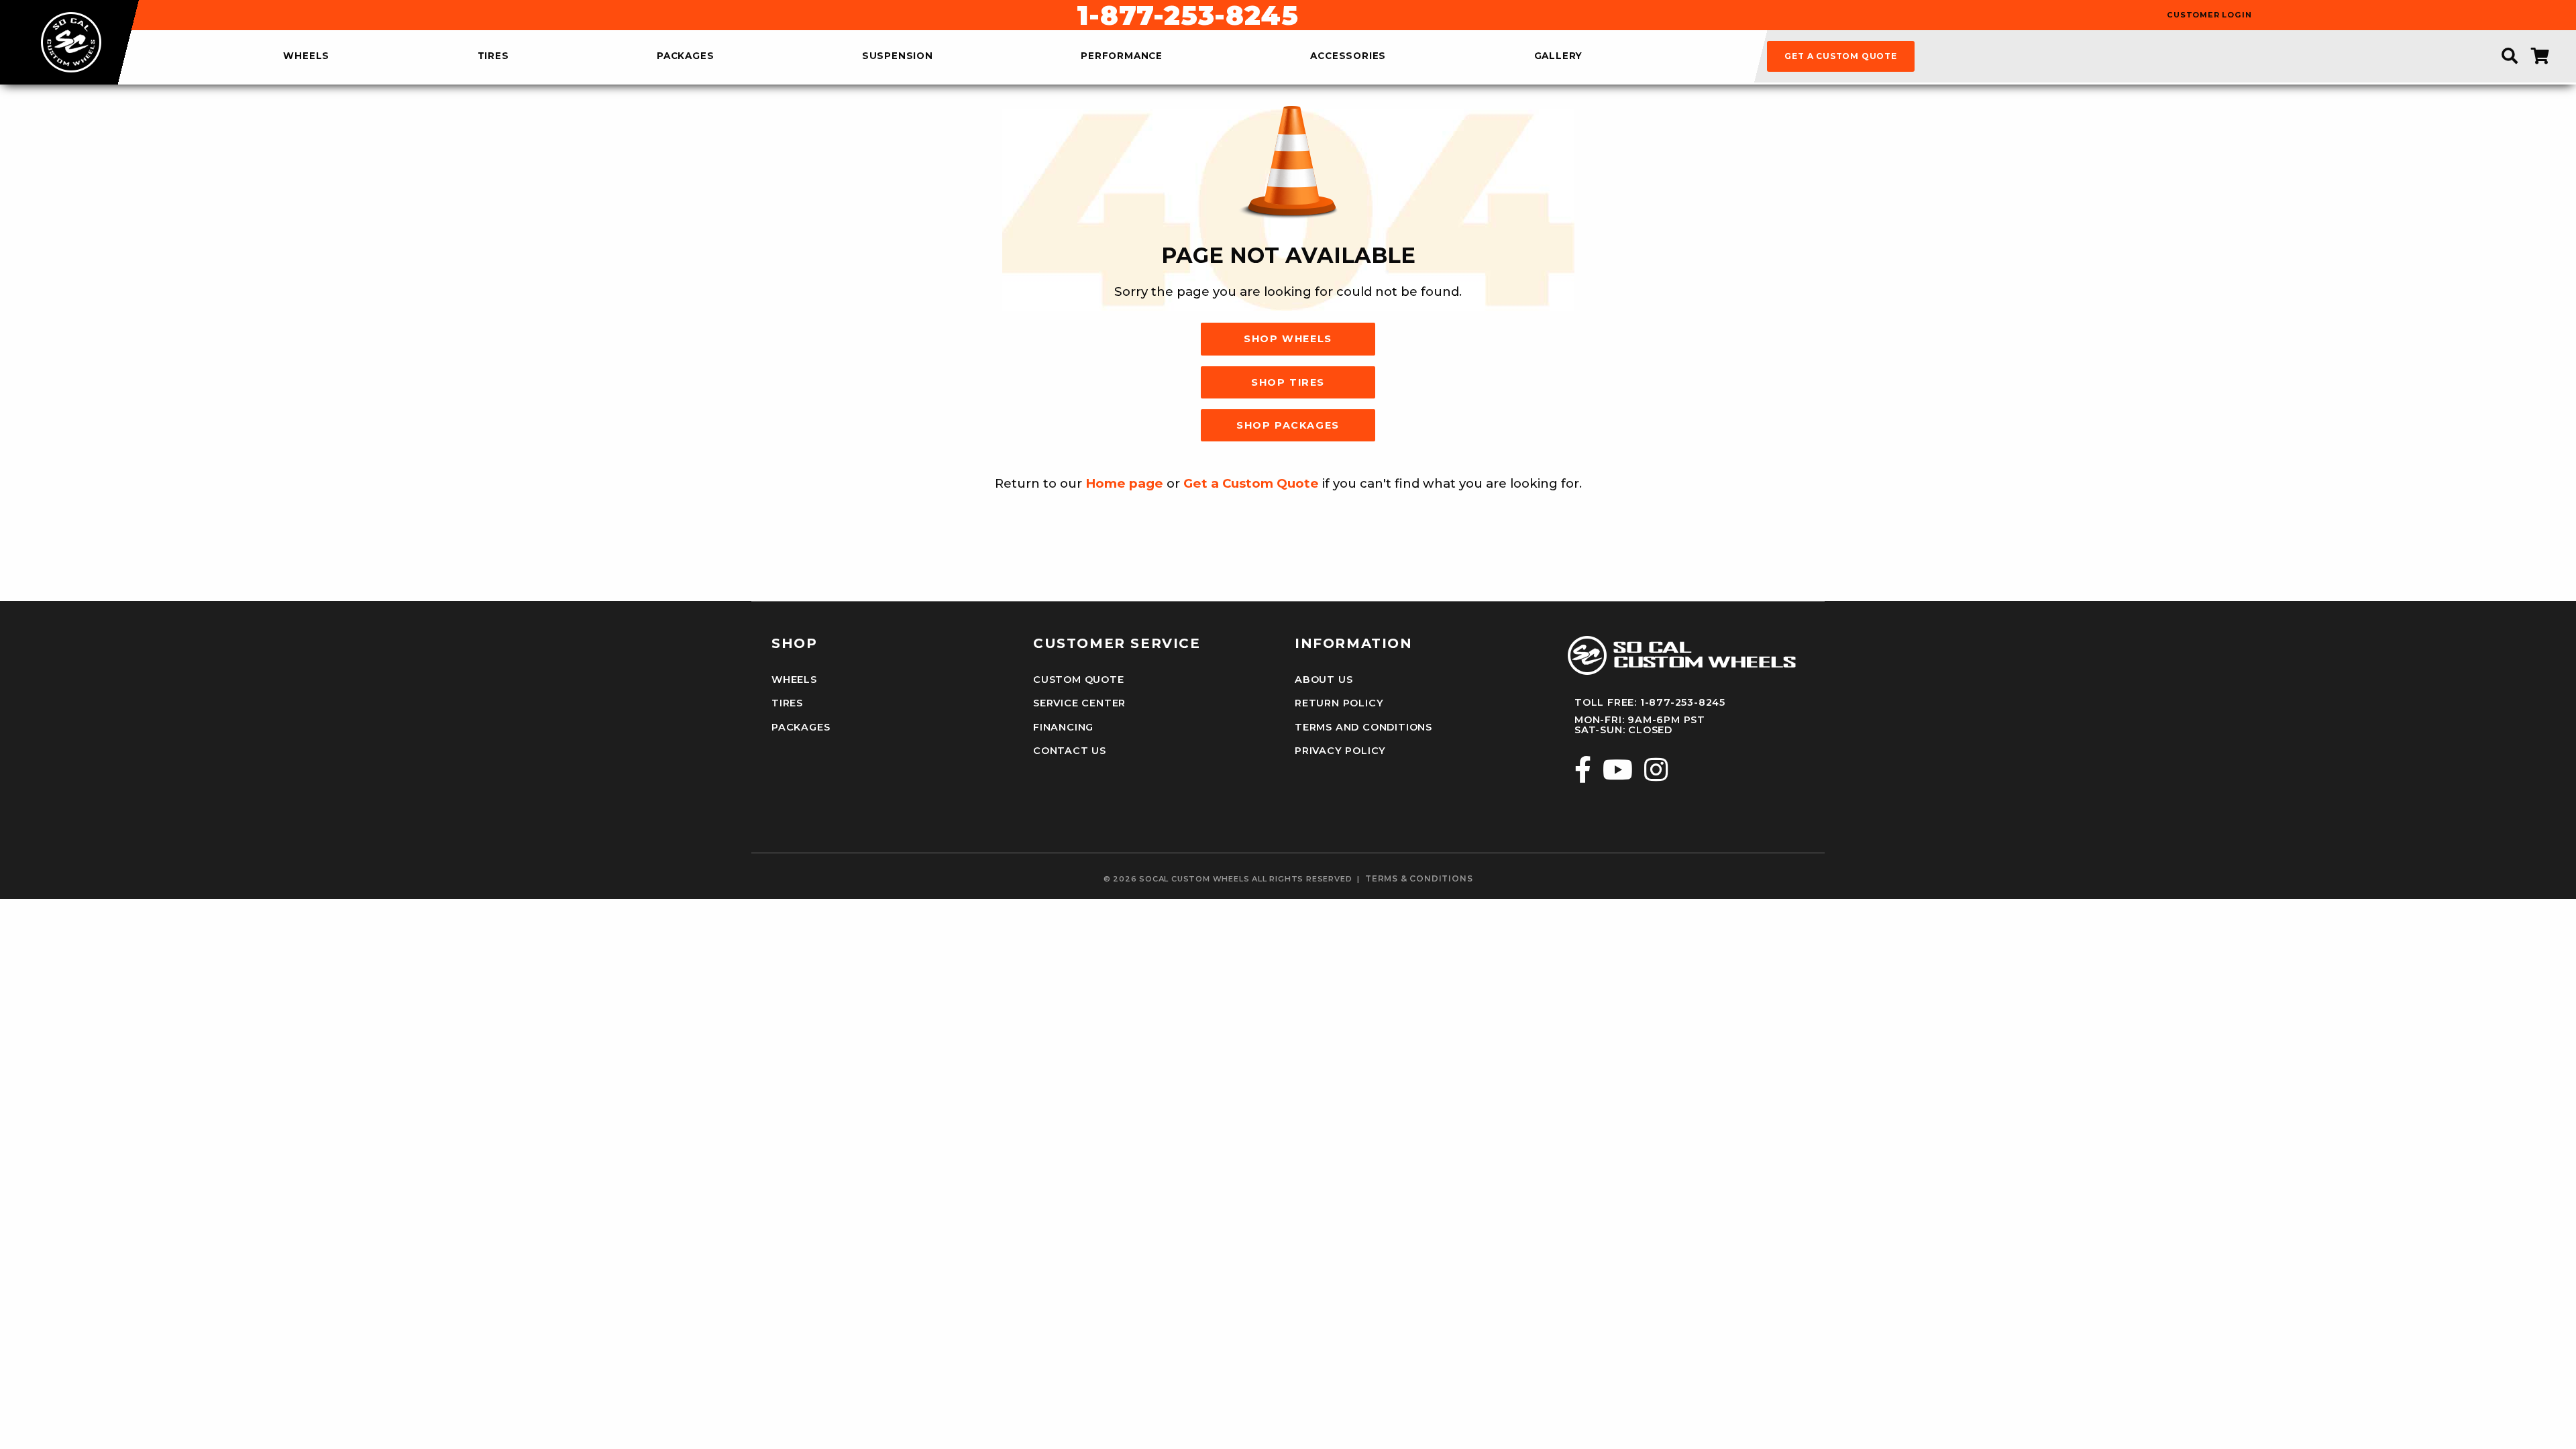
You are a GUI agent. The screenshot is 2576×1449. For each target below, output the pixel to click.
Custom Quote (1079, 680)
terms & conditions (1419, 879)
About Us (1324, 680)
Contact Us (1070, 751)
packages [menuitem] (685, 56)
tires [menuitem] (493, 56)
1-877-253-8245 (1187, 15)
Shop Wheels (1288, 339)
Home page (1124, 483)
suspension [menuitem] (898, 56)
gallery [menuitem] (1559, 56)
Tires (787, 703)
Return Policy (1339, 703)
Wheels (794, 680)
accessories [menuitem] (1348, 56)
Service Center (1079, 703)
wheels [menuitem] (306, 56)
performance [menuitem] (1122, 56)
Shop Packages (1288, 425)
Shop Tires (1288, 382)
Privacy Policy (1340, 751)
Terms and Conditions (1363, 727)
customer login (2209, 15)
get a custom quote (1840, 56)
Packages (801, 727)
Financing (1063, 727)
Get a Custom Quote (1251, 483)
